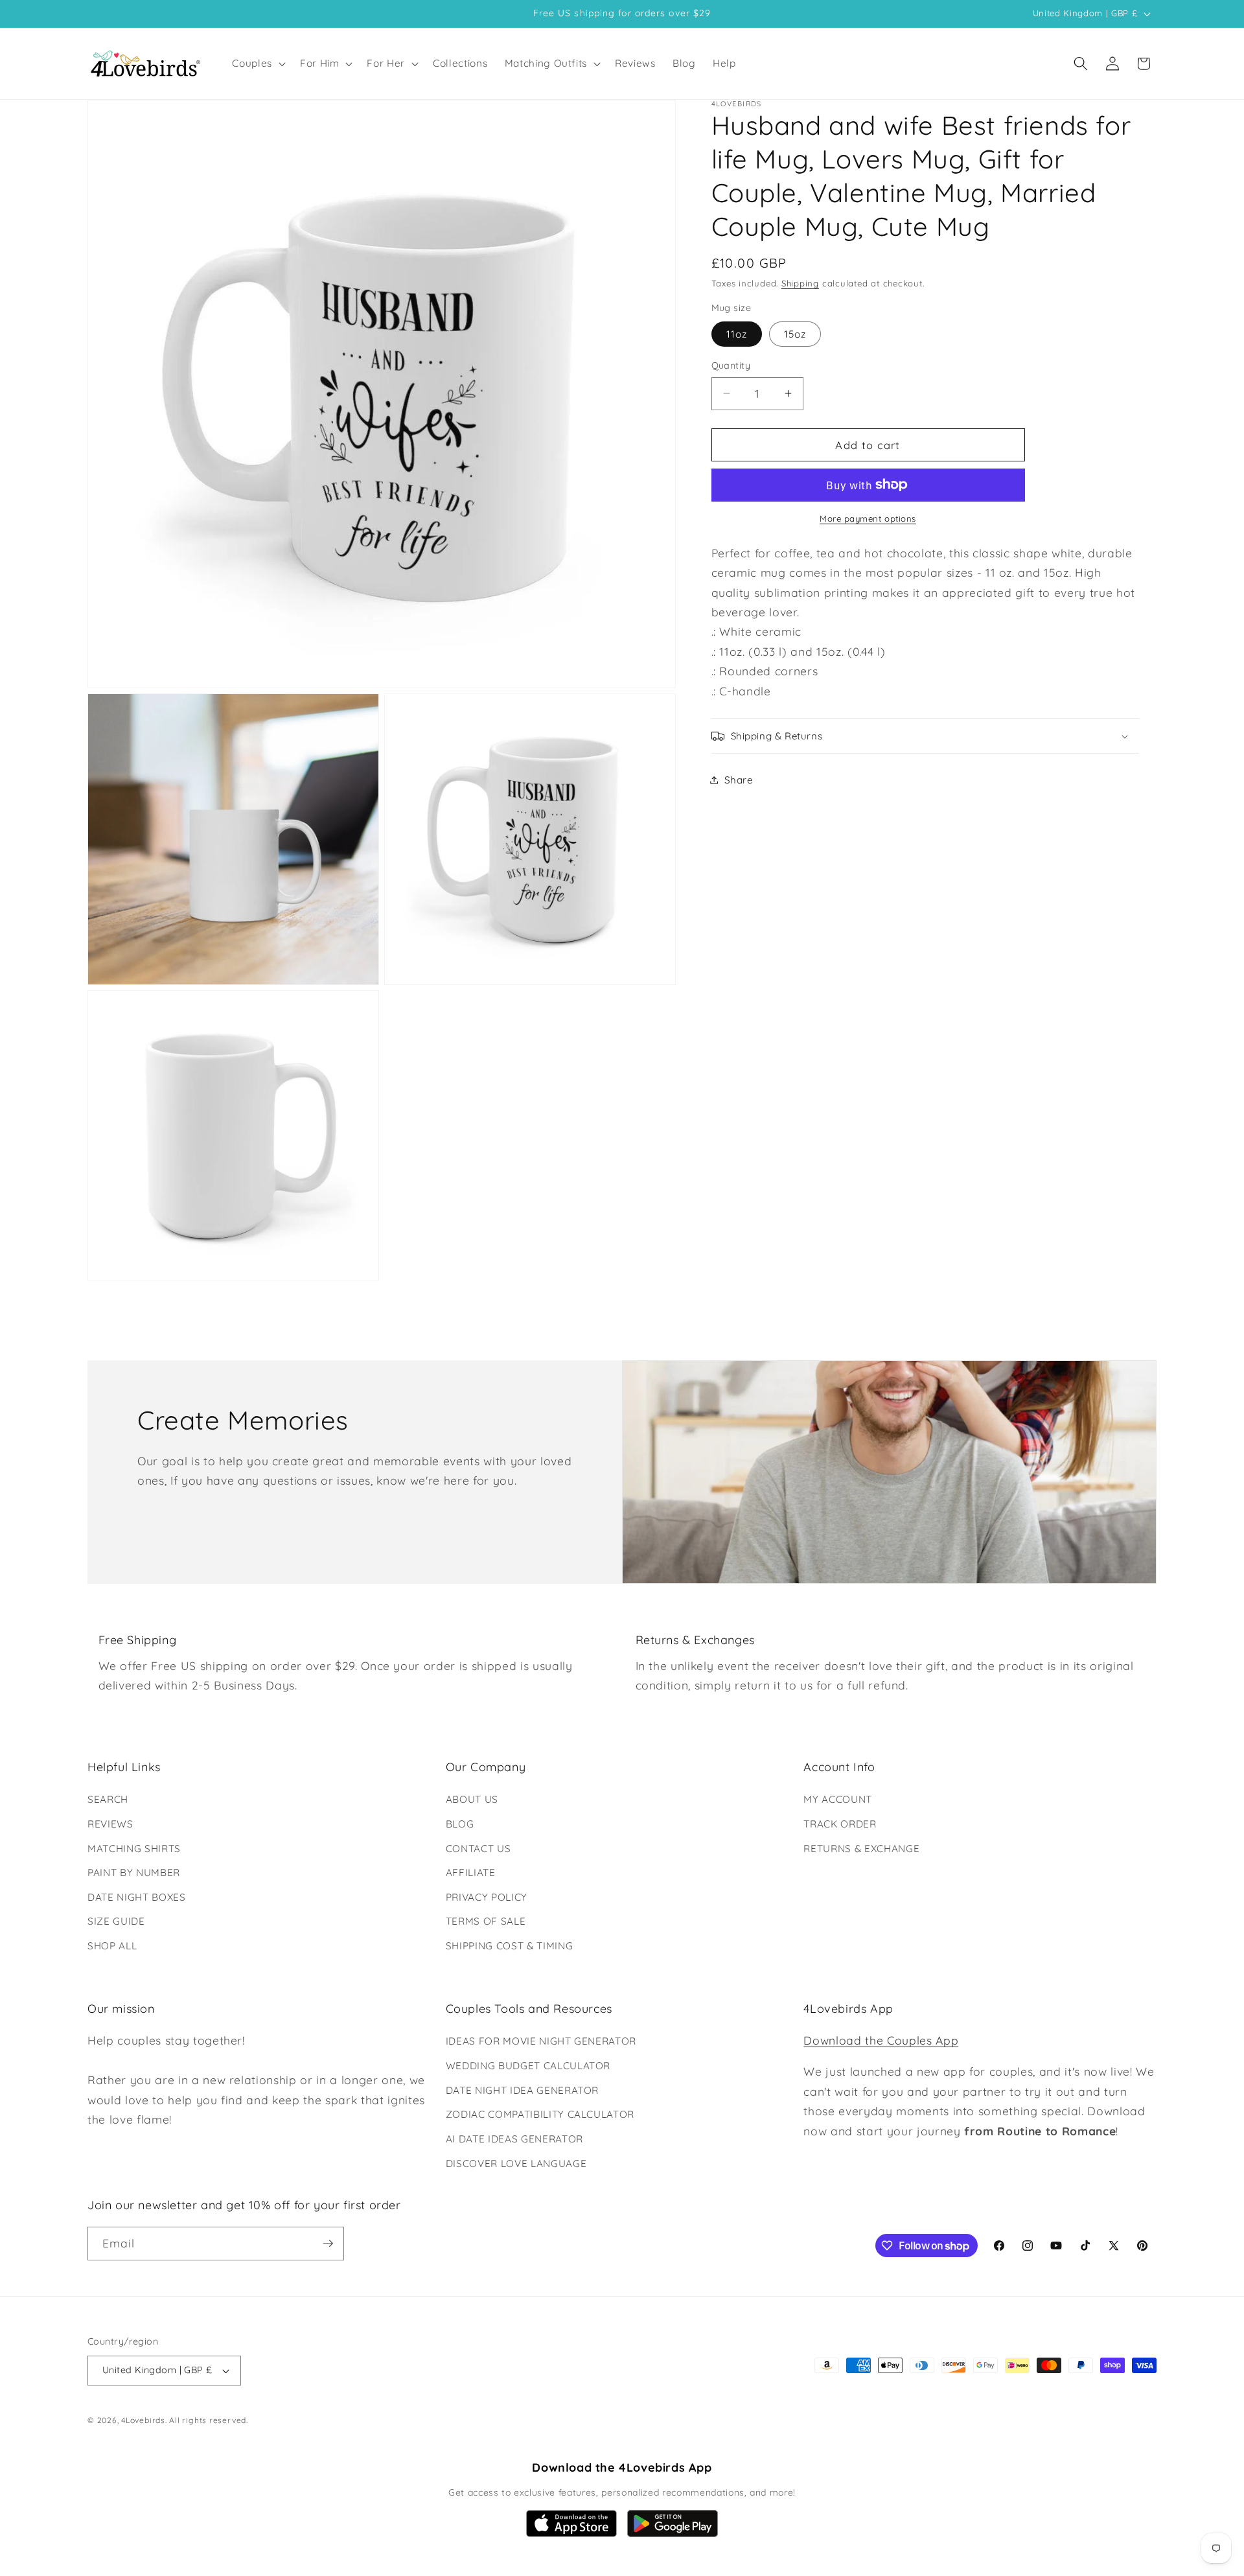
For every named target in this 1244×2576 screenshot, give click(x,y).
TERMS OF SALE (486, 1921)
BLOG (460, 1824)
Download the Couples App (881, 2040)
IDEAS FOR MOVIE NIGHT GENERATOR (541, 2041)
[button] (258, 64)
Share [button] (739, 780)
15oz (795, 334)
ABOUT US (472, 1799)
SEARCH (108, 1799)
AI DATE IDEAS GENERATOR (514, 2139)
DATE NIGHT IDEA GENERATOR (523, 2090)
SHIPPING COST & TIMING (510, 1946)
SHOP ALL (112, 1946)
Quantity (731, 366)
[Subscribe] (328, 2244)
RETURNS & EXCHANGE (861, 1849)
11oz (737, 334)
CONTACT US (478, 1849)
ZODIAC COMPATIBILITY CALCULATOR (540, 2114)
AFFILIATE (471, 1873)
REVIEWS (110, 1824)
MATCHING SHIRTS (134, 1849)
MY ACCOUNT (838, 1799)
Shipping (800, 283)
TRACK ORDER (840, 1824)
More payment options (868, 518)
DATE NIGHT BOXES (137, 1897)
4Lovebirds (143, 2420)
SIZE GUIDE (116, 1921)
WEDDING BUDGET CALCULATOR (528, 2066)
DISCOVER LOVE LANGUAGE (516, 2164)
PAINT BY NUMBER (134, 1873)
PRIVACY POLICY (487, 1897)
